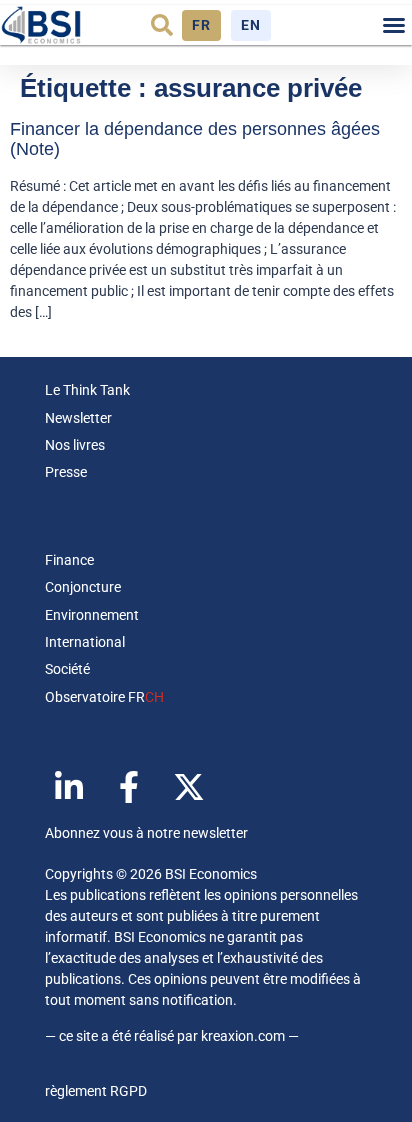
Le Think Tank (87, 390)
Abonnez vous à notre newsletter (146, 833)
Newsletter (78, 418)
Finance (69, 560)
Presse (66, 472)
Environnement (92, 615)
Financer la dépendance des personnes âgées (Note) (195, 139)
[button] (162, 25)
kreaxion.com (243, 1036)
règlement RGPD (96, 1091)
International (85, 642)
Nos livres (75, 445)
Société (67, 669)
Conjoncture (83, 587)
